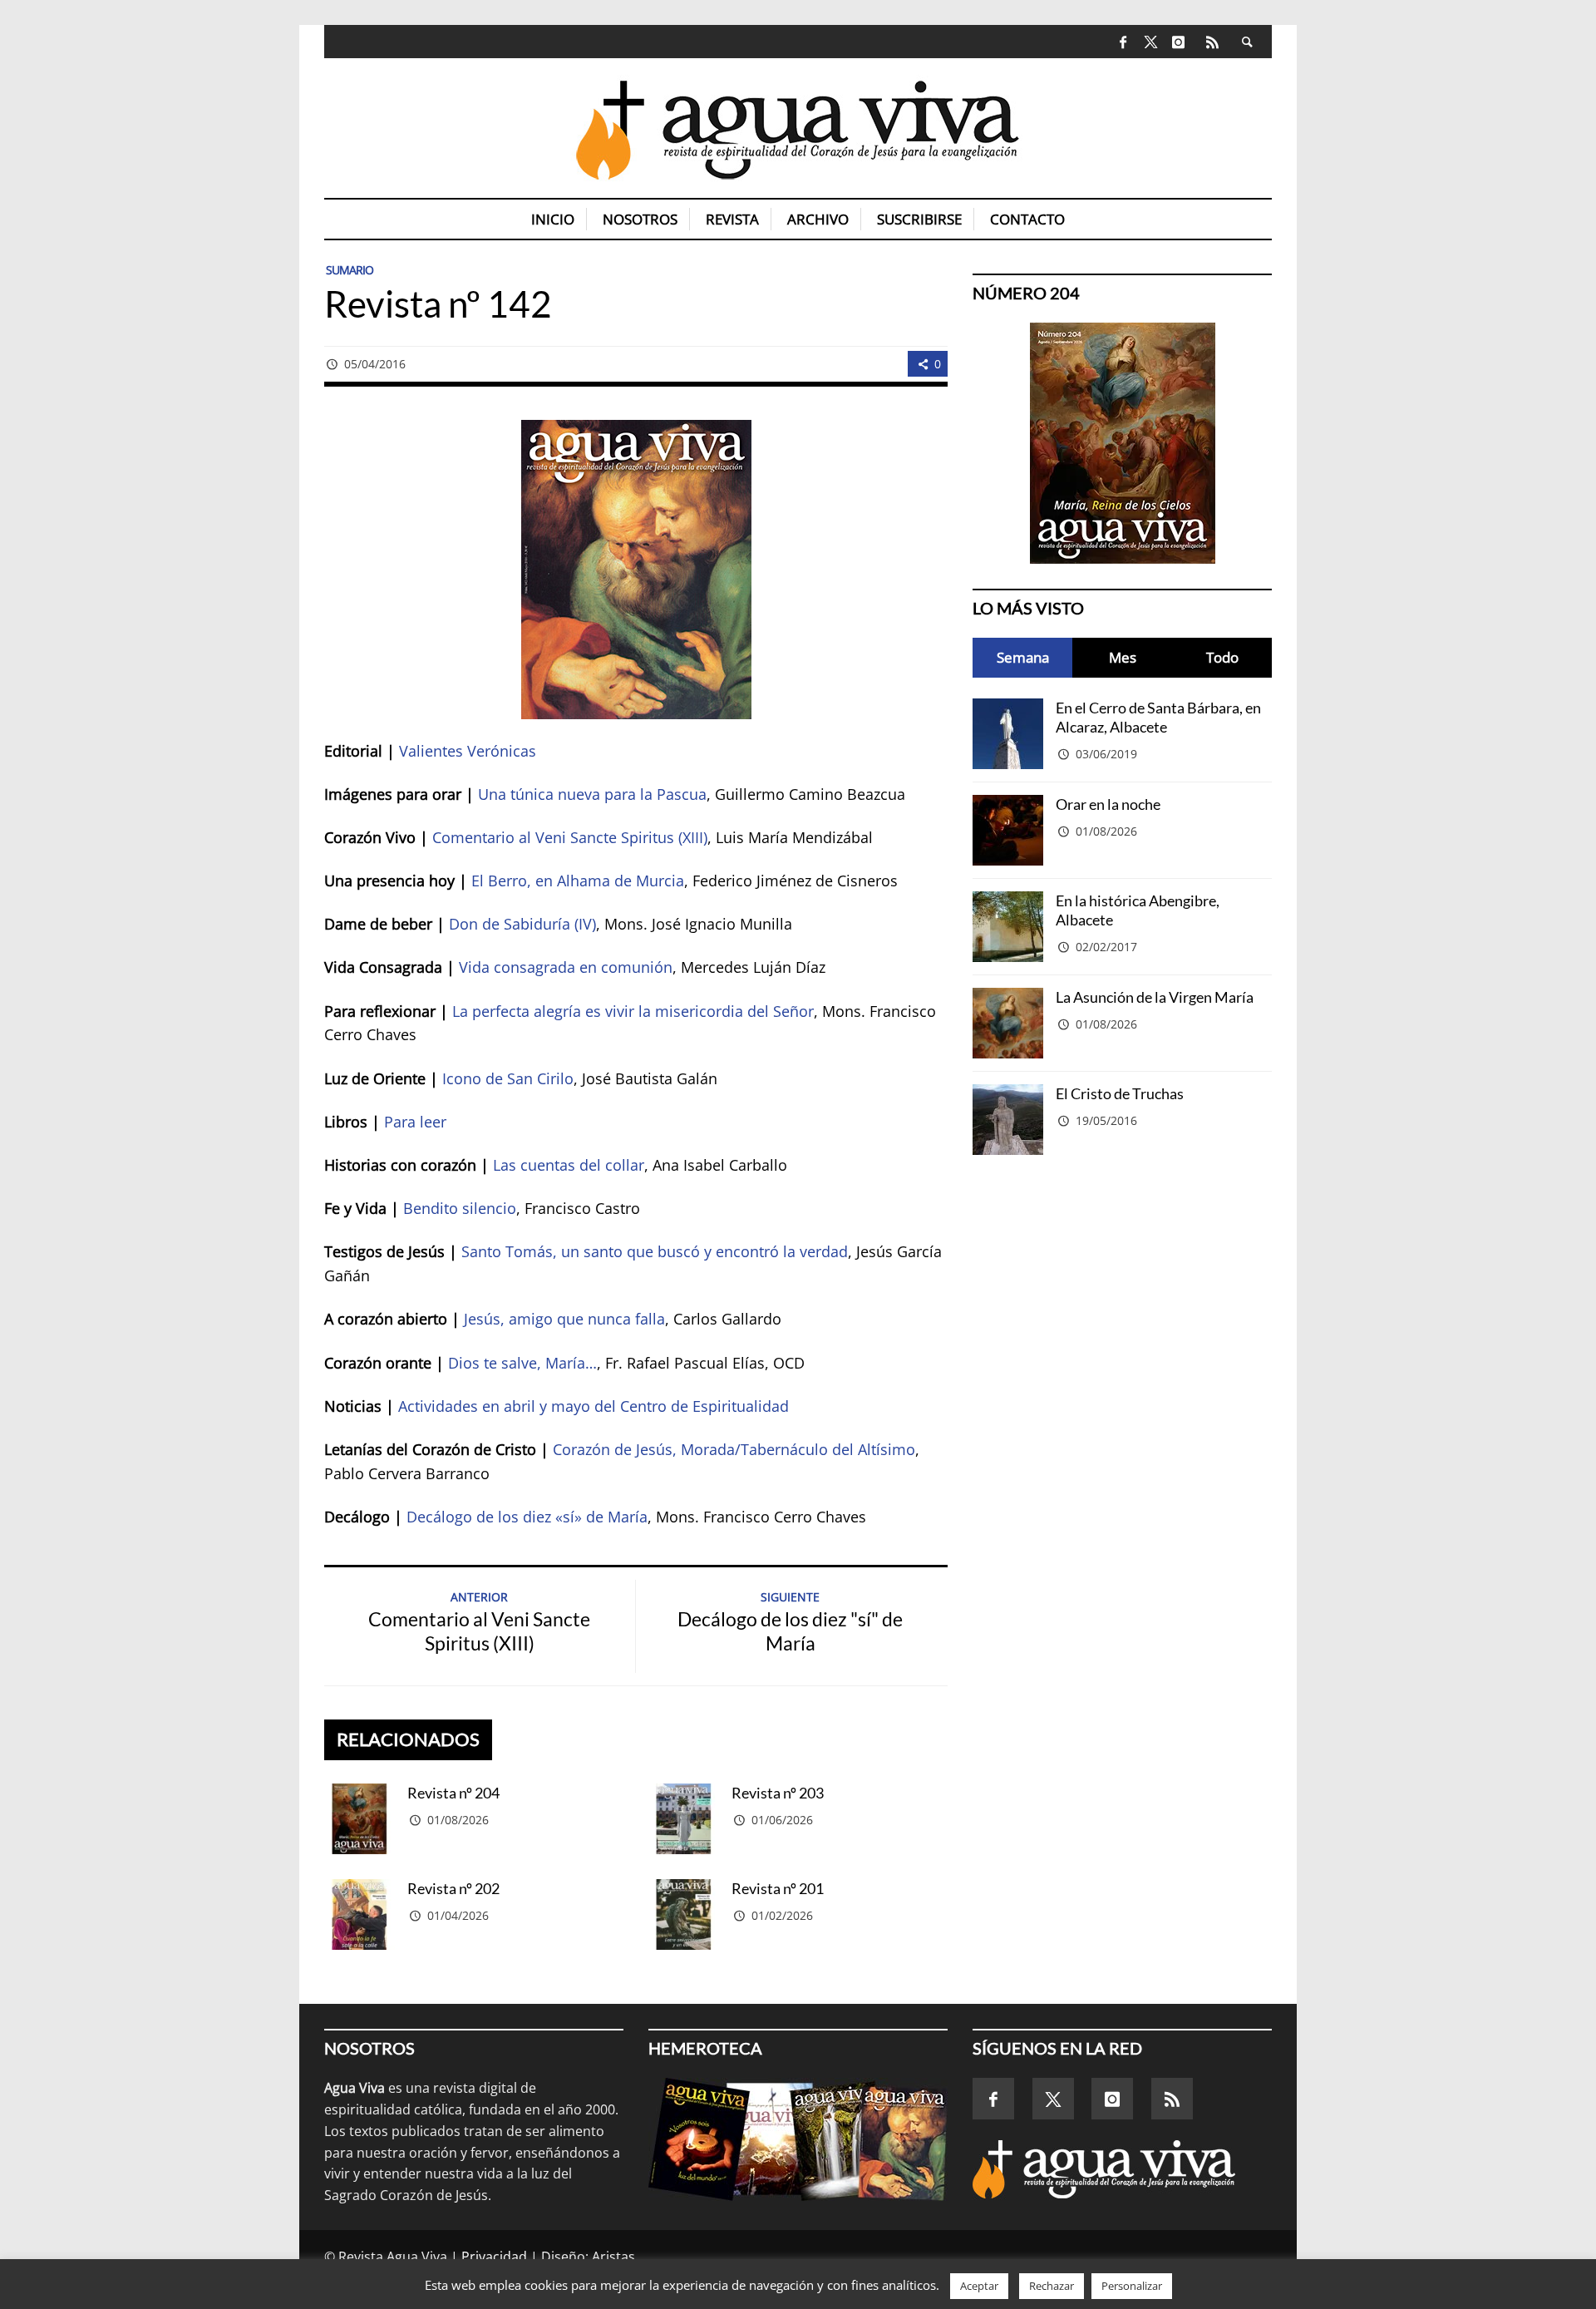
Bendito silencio (460, 1208)
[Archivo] (798, 2139)
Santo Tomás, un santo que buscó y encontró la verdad (655, 1251)
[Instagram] (1178, 42)
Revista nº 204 (453, 1793)
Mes (1123, 657)
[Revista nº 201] (684, 1914)
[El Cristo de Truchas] (1008, 1120)
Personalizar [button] (1132, 2286)
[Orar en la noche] (1008, 830)
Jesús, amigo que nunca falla (564, 1319)
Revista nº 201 (778, 1888)
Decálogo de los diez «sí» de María (527, 1517)
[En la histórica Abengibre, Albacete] (1008, 927)
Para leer (415, 1122)
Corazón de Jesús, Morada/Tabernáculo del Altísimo (734, 1449)
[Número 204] (1122, 443)
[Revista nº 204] (360, 1819)
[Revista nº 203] (684, 1819)
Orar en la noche (1108, 804)
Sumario (350, 270)
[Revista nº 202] (360, 1914)
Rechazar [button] (1052, 2286)
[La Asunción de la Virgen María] (1008, 1023)
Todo (1222, 657)
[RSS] (1212, 42)
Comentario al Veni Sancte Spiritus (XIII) (570, 837)
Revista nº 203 (778, 1793)
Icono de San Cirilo (508, 1078)
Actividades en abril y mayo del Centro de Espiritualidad (594, 1406)
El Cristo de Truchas (1120, 1093)
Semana (1023, 657)
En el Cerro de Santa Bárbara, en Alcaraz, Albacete (1158, 717)
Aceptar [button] (979, 2286)
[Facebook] (1123, 42)
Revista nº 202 (453, 1888)
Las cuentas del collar (569, 1165)
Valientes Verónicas (468, 751)
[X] (1151, 43)
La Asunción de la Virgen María (1155, 997)
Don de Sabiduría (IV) (522, 924)
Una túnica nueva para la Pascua (592, 794)
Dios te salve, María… (522, 1363)
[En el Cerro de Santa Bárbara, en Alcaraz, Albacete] (1008, 734)
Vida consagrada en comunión (566, 967)
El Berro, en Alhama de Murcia (578, 881)
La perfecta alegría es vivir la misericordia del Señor (633, 1011)
